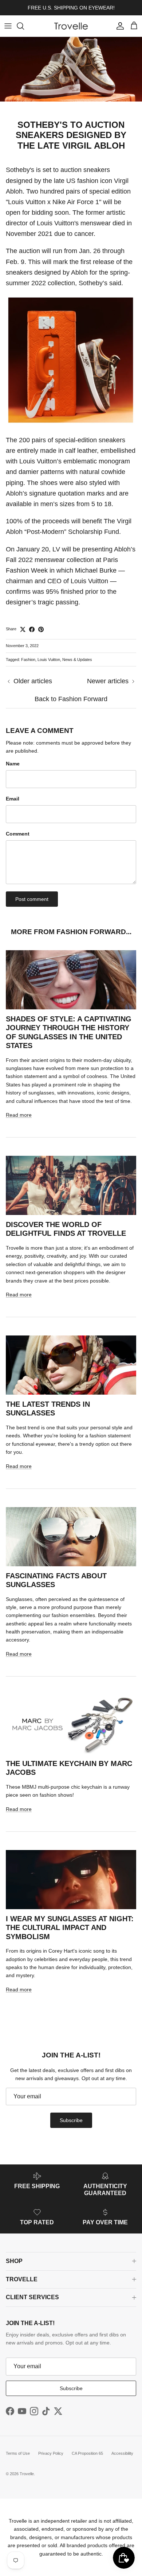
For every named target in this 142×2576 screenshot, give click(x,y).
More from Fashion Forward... (71, 932)
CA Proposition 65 (87, 2453)
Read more (19, 1115)
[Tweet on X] (23, 629)
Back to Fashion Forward (71, 699)
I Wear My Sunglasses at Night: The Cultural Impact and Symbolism (70, 1928)
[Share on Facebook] (32, 629)
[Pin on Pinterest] (41, 629)
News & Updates (77, 660)
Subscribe (71, 2120)
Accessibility (122, 2453)
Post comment (32, 899)
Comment (18, 834)
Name (13, 764)
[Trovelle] (71, 26)
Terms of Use (18, 2453)
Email (13, 799)
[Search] (24, 26)
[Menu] (8, 26)
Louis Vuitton (49, 660)
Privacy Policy (51, 2453)
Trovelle (27, 2474)
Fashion (28, 660)
